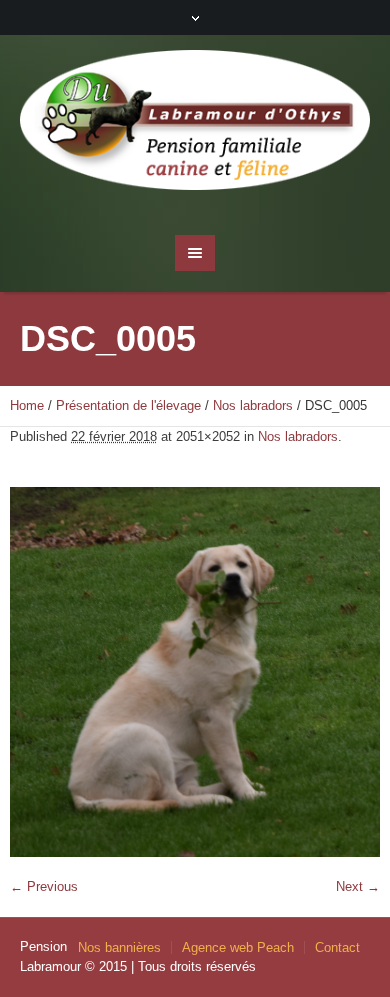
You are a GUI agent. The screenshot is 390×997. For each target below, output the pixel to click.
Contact (337, 947)
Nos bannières (119, 947)
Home (27, 405)
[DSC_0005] (195, 672)
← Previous (44, 886)
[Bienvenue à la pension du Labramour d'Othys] (195, 125)
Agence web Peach (238, 947)
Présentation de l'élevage (128, 405)
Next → (358, 886)
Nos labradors (253, 405)
